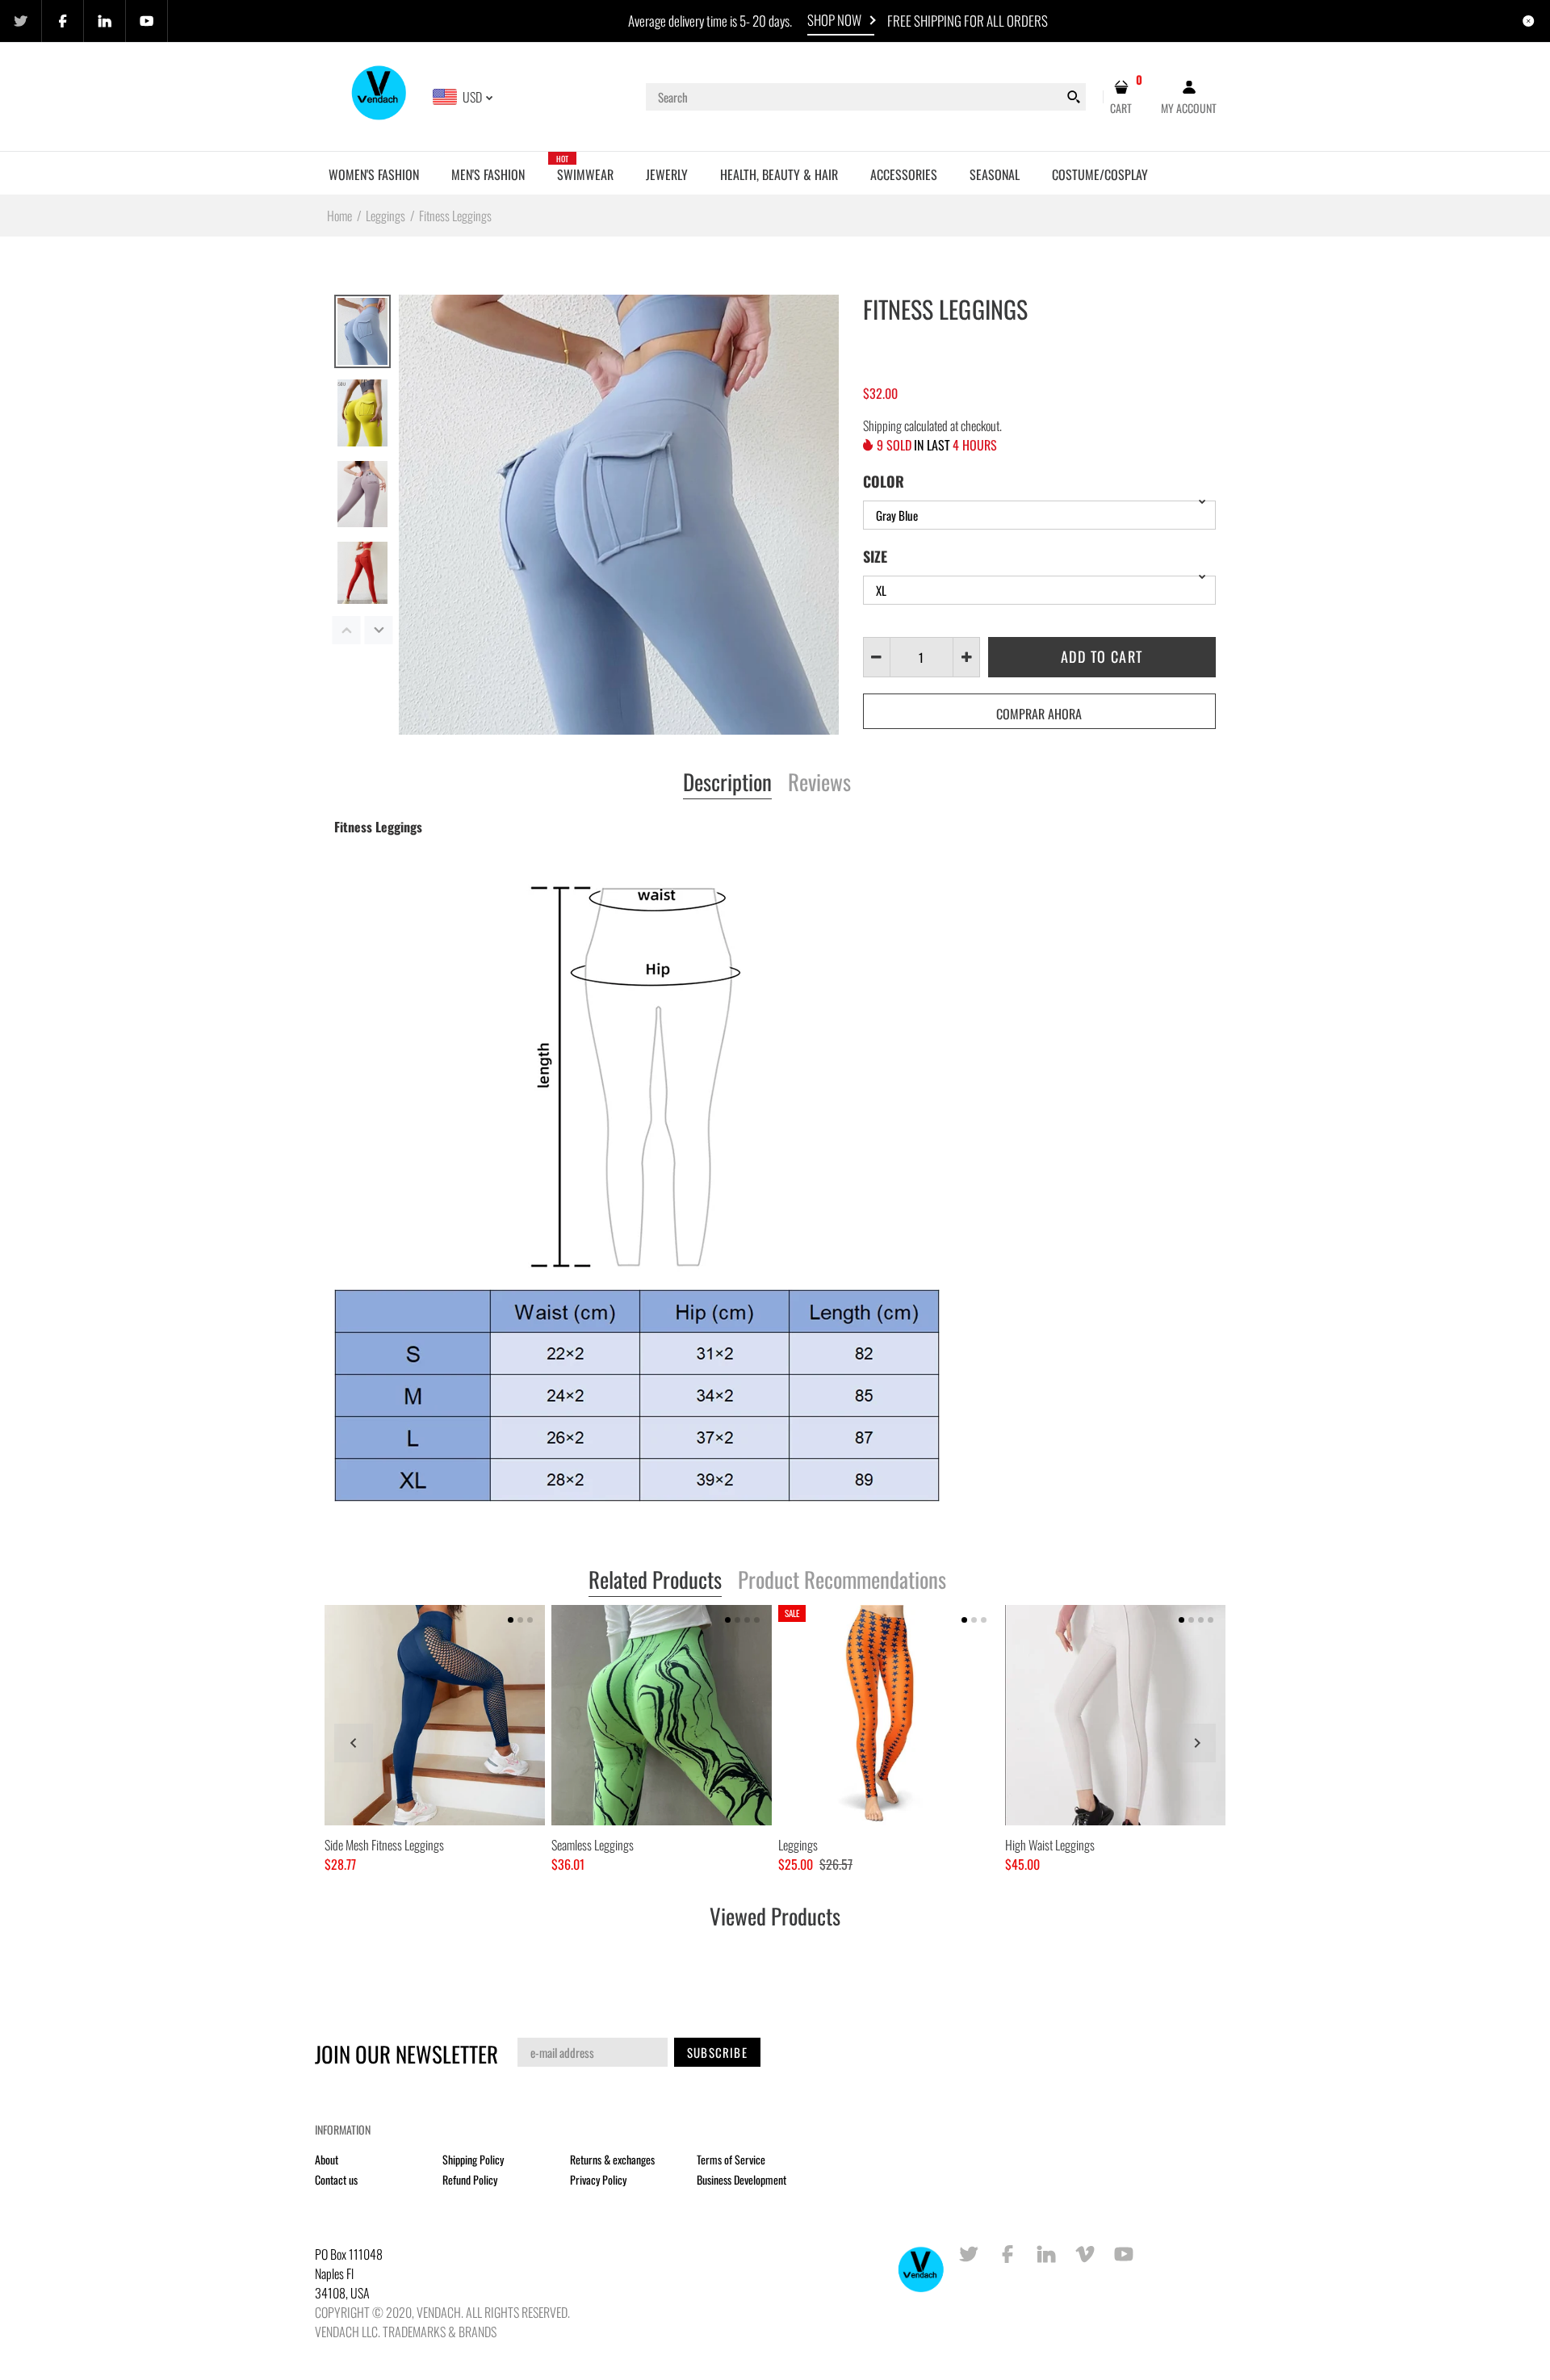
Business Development (741, 2179)
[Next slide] (1196, 1743)
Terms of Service (731, 2159)
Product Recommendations (842, 1581)
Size (875, 556)
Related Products (655, 1581)
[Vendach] (380, 95)
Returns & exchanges (612, 2159)
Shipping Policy (473, 2159)
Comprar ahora (1039, 714)
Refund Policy (470, 2179)
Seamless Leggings (593, 1845)
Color (884, 481)
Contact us (336, 2179)
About (327, 2159)
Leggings (798, 1845)
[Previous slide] (354, 1743)
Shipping (882, 425)
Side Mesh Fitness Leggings (384, 1845)
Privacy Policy (598, 2179)
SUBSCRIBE (717, 2052)
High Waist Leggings (1050, 1845)
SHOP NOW (834, 20)
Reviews (819, 783)
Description (727, 783)
